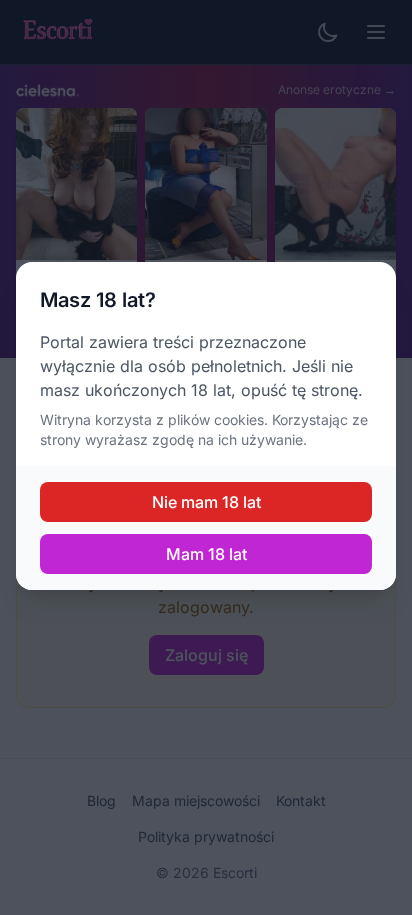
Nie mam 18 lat (206, 502)
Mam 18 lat (206, 554)
